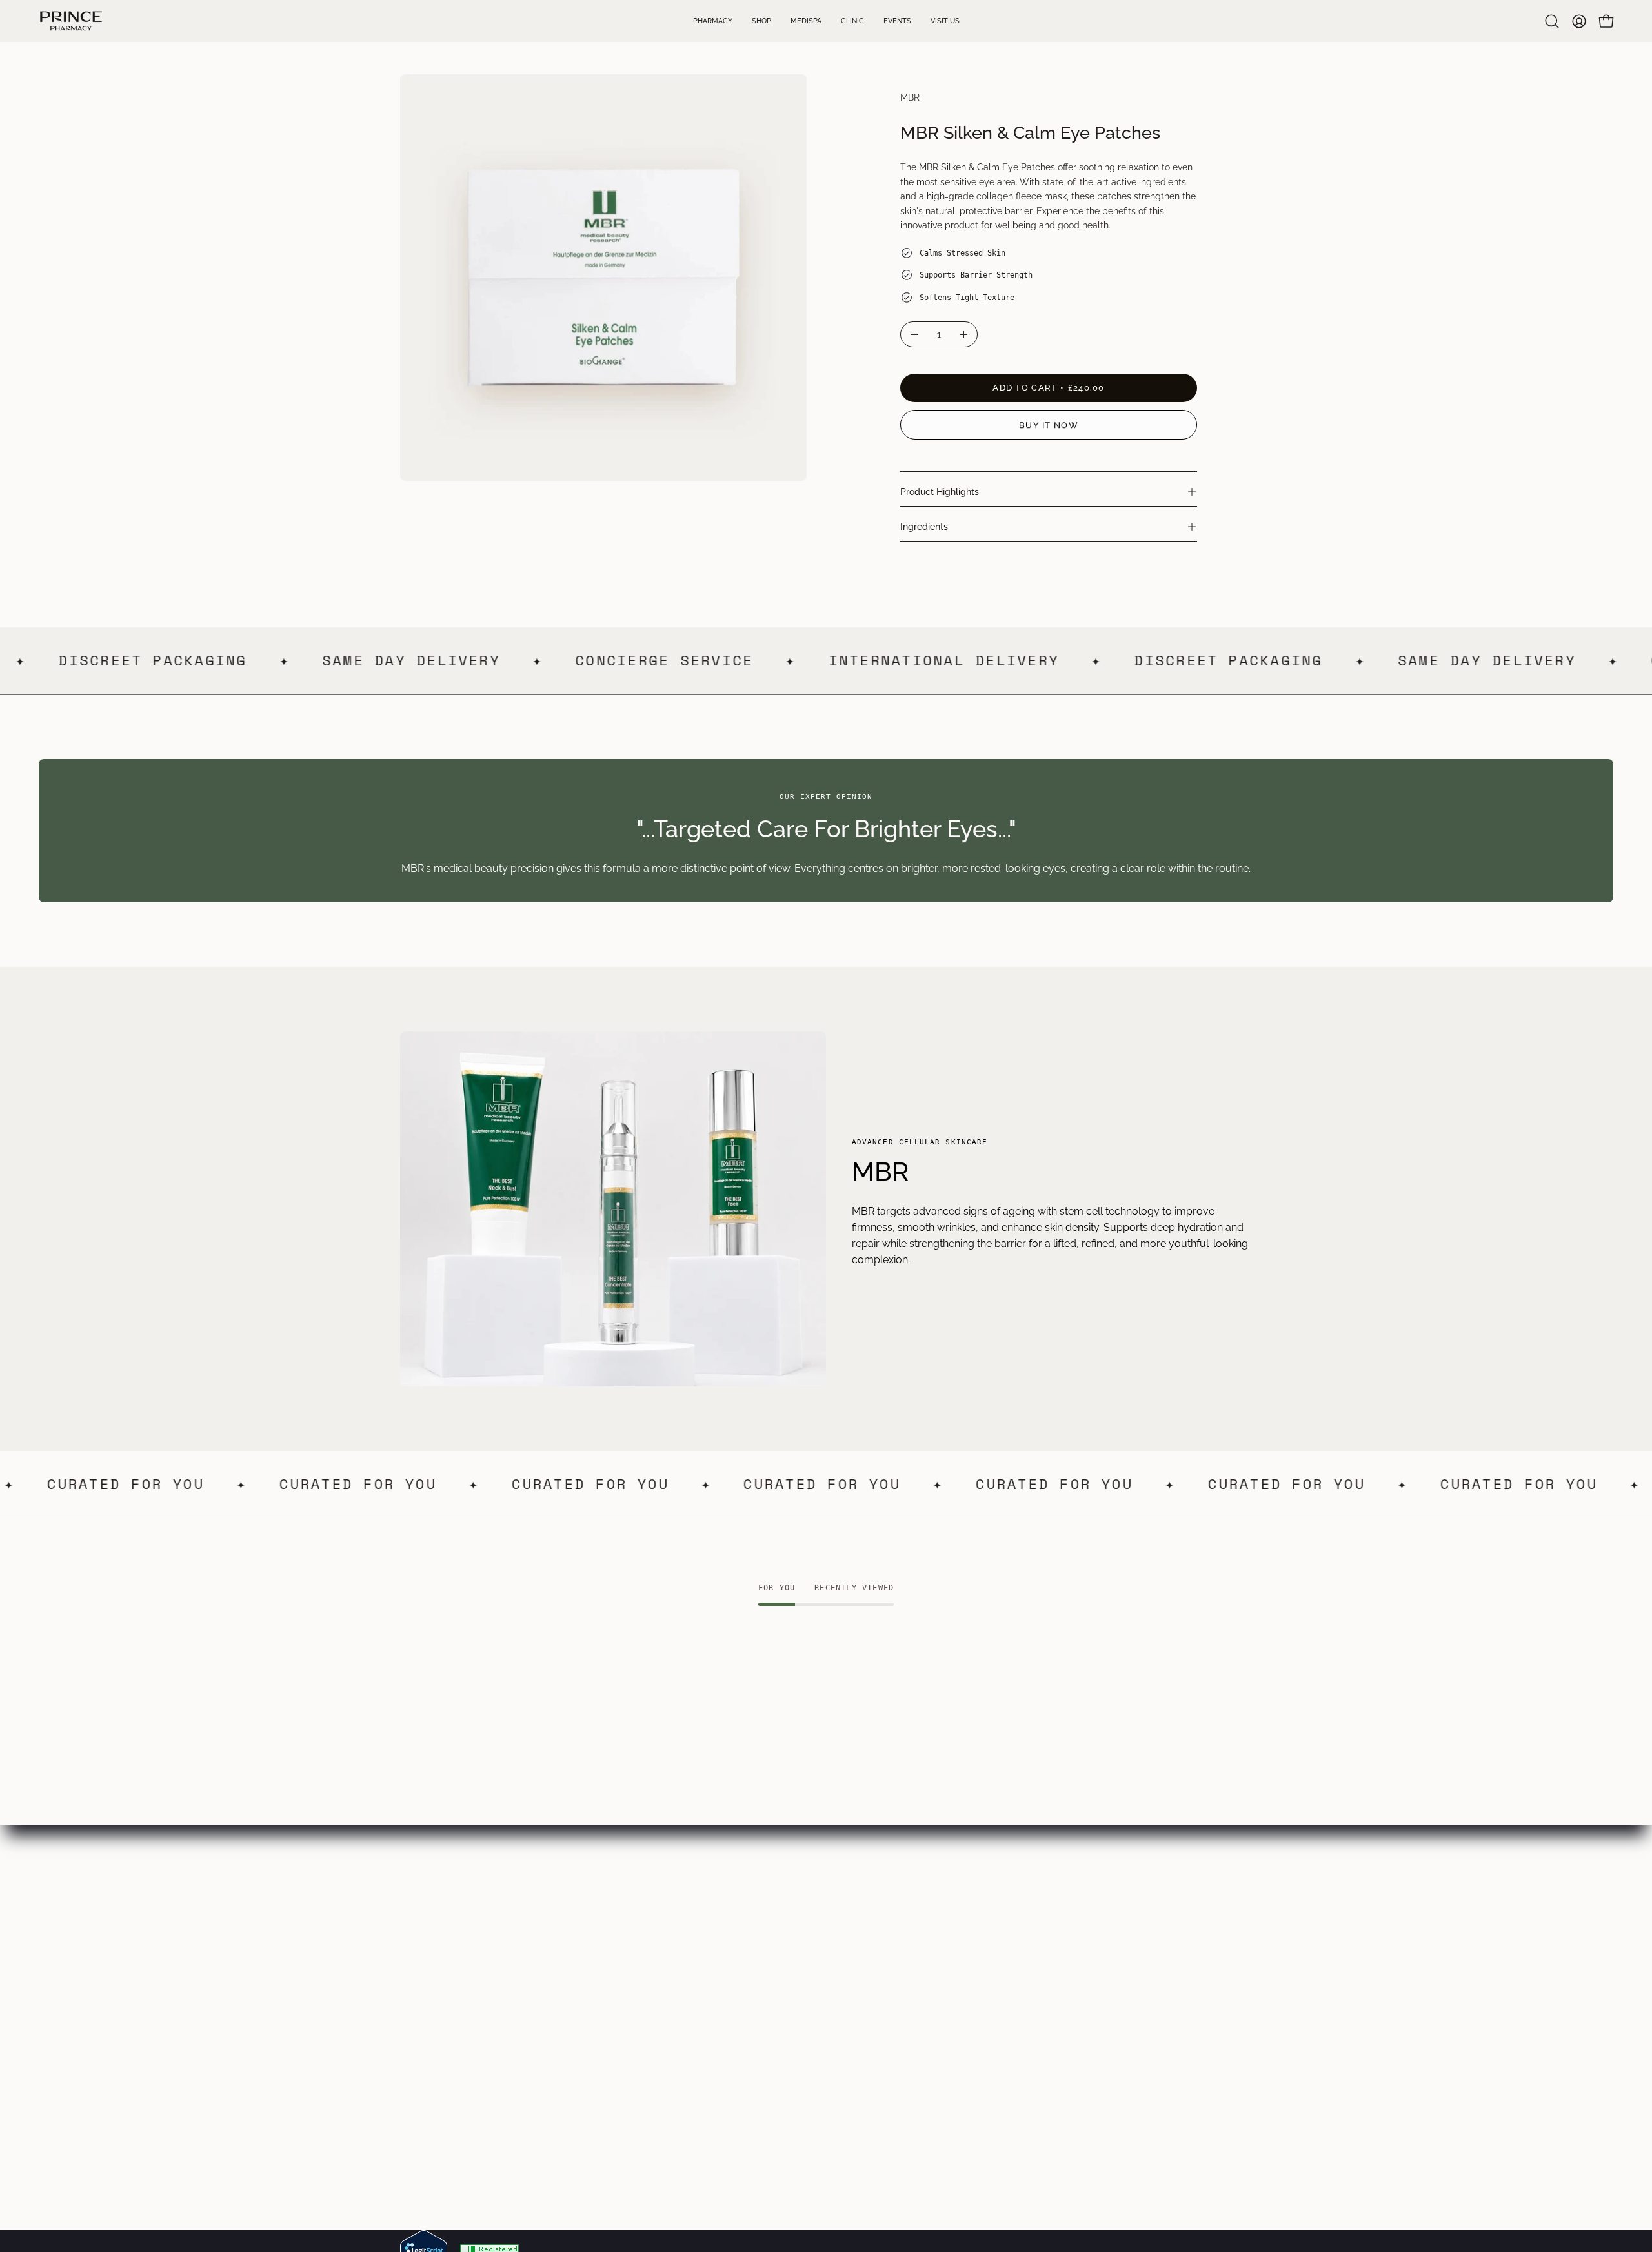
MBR (910, 97)
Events (416, 2010)
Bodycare (599, 1988)
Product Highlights (940, 492)
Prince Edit (601, 1946)
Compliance (780, 2010)
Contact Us (427, 2052)
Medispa (420, 1988)
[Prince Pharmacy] (71, 21)
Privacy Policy (785, 1988)
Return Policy (783, 2031)
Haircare (596, 2010)
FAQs (764, 1946)
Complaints (778, 2052)
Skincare (596, 1967)
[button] (1552, 21)
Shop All (596, 2052)
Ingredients (924, 526)
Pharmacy (425, 1946)
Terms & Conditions (797, 1967)
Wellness (597, 2031)
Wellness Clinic (436, 1967)
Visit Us (418, 2031)
